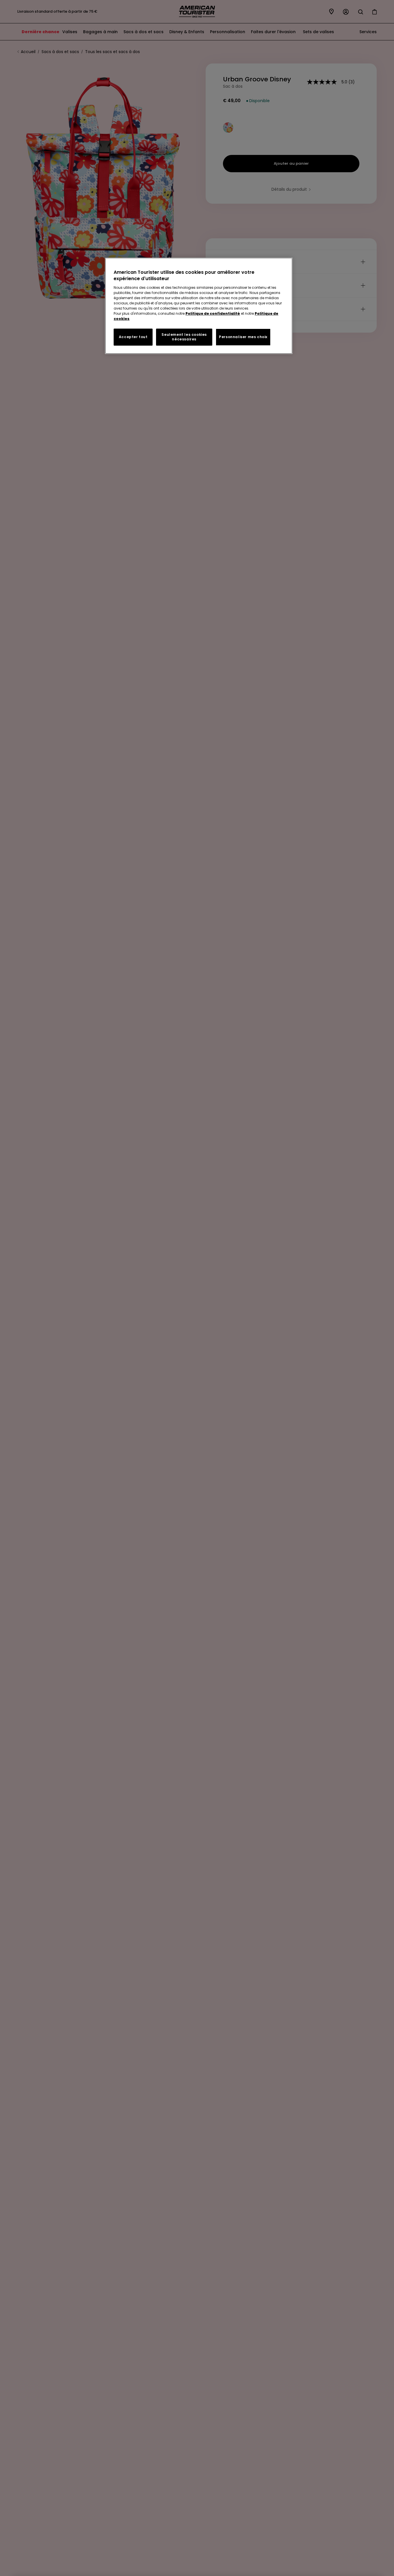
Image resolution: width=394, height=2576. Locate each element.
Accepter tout (133, 337)
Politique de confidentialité (213, 313)
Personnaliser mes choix (243, 337)
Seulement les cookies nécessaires (184, 337)
